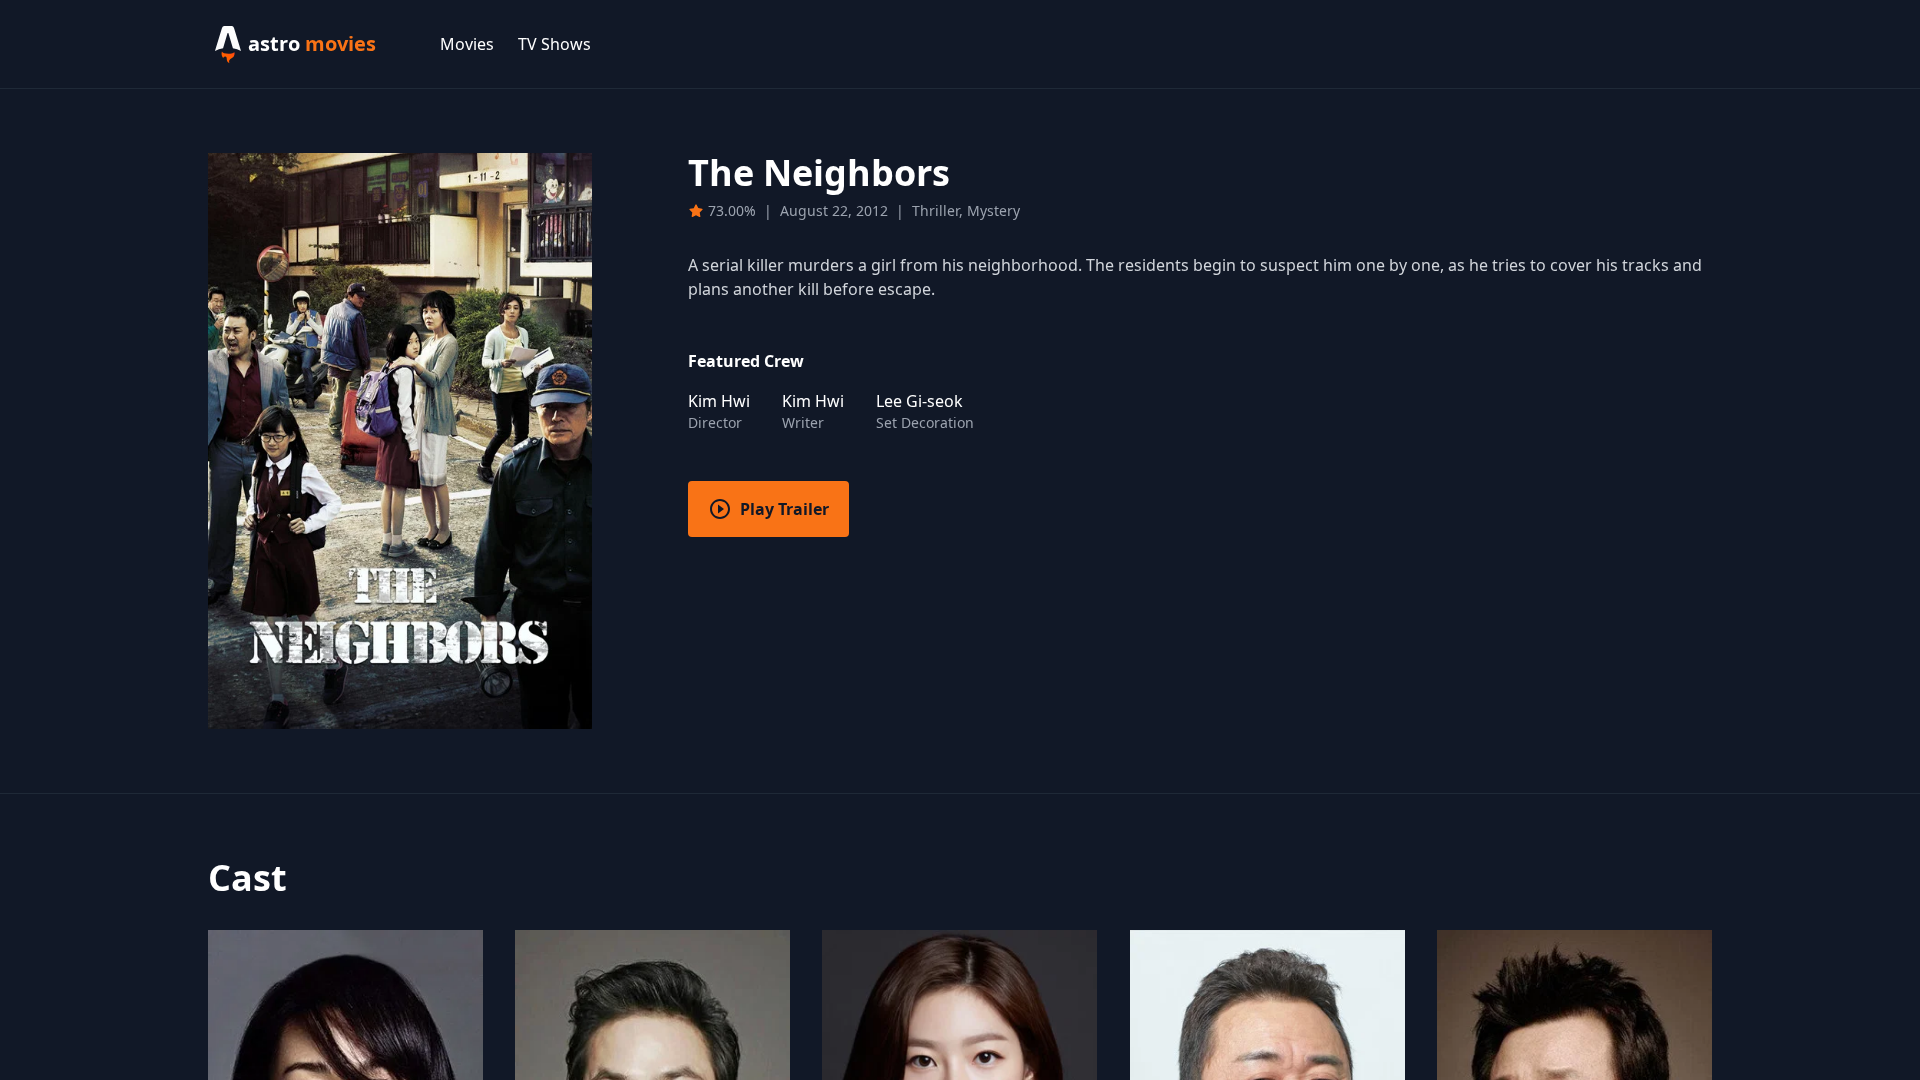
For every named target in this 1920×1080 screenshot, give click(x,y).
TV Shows (554, 44)
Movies (467, 44)
